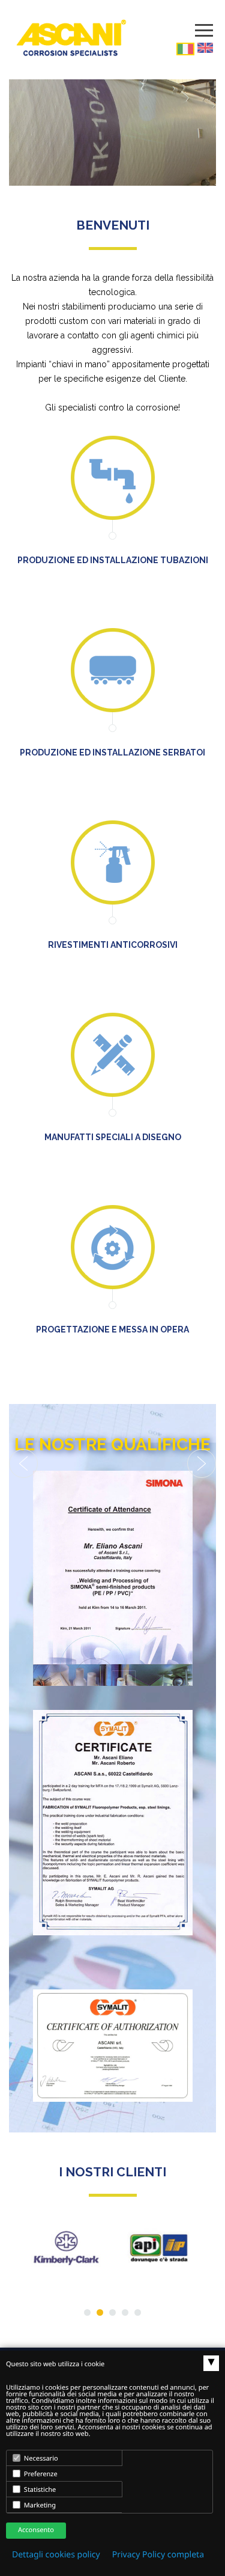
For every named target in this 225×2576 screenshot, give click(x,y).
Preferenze (40, 2474)
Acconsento (36, 2530)
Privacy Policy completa (158, 2555)
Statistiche (39, 2490)
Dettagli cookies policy (56, 2555)
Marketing (39, 2505)
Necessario (40, 2458)
